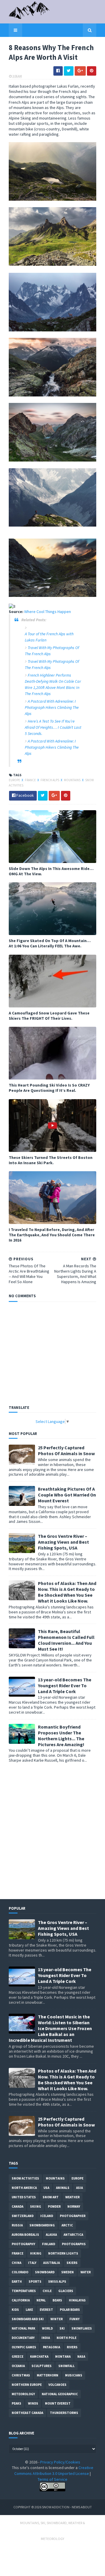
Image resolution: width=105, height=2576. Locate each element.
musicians (74, 2375)
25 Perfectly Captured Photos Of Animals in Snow (66, 1450)
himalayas (77, 2300)
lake (29, 2310)
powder (54, 2206)
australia (51, 2263)
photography (23, 2244)
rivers (72, 2347)
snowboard (45, 2272)
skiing (36, 2206)
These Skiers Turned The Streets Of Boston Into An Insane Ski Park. (51, 1160)
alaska (51, 2235)
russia (17, 2225)
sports (35, 2282)
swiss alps (57, 2282)
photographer (73, 2216)
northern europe (27, 2385)
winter (57, 2319)
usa (46, 2188)
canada (17, 2206)
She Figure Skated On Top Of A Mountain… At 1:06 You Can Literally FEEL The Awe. (50, 943)
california (21, 2300)
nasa (81, 2357)
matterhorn (48, 2375)
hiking (36, 2253)
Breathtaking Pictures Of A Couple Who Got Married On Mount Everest (67, 1495)
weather (72, 2197)
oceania (18, 2366)
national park (23, 2328)
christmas (21, 2375)
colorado (20, 2272)
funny (75, 2319)
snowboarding (42, 2225)
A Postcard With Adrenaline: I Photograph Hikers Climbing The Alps (52, 707)
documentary (23, 2338)
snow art (51, 2197)
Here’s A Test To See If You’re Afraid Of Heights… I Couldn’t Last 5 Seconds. (53, 727)
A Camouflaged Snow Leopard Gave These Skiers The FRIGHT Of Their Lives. (49, 1016)
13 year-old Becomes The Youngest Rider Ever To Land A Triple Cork (65, 1685)
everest (46, 2310)
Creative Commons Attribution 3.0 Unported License (54, 2471)
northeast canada (27, 2413)
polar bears (70, 2310)
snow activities (25, 2178)
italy (32, 2263)
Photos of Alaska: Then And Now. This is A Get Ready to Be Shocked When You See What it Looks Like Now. (67, 1592)
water (86, 2272)
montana (63, 2357)
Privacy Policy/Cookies (60, 2462)
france (31, 780)
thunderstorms (64, 2413)
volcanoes (57, 2385)
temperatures (24, 2291)
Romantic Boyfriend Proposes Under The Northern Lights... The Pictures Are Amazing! (61, 1736)
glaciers (66, 2291)
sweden (68, 2272)
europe (15, 780)
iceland (47, 2216)
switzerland (23, 2216)
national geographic (60, 2394)
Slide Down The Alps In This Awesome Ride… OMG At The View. (51, 871)
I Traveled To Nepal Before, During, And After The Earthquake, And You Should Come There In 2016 (52, 1235)
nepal (41, 2300)
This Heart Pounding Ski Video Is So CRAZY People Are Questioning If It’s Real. (49, 1088)
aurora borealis (25, 2235)
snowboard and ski (28, 2319)
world (47, 2328)
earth (17, 2282)
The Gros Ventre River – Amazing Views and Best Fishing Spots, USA (63, 1542)
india (46, 2338)
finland (49, 2244)
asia (79, 2188)
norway (74, 2206)
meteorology (23, 2394)
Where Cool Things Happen (48, 612)
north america (24, 2188)
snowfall (66, 2366)
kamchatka (39, 2357)
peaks (16, 2403)
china (16, 2263)
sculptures (42, 2366)
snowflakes (82, 2328)
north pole (66, 2338)
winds (33, 2403)
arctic (67, 2225)
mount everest (58, 2403)
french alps (50, 780)
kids (15, 2310)
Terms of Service (52, 2479)
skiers (72, 2263)
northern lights (63, 2253)
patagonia (51, 2347)
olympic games (24, 2347)
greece (17, 2357)
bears (57, 2300)
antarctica (73, 2235)
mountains (72, 780)
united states (24, 2197)
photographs (74, 2244)
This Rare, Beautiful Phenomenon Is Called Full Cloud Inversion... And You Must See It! (66, 1640)
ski (62, 2328)
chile (47, 2291)
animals (63, 2188)
